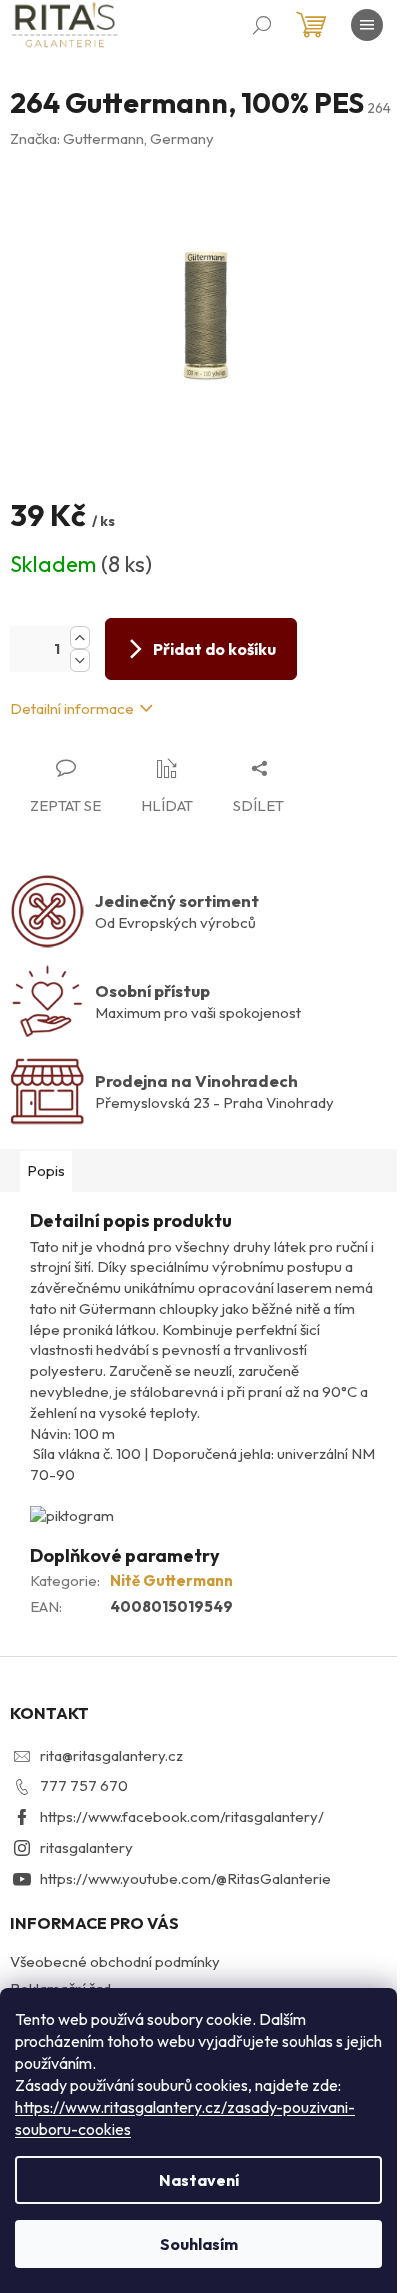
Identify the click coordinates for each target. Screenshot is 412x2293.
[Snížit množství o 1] (80, 660)
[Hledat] (262, 25)
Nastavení (199, 2180)
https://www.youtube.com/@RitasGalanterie (185, 1878)
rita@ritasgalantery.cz (111, 1755)
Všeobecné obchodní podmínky (115, 1961)
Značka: (112, 138)
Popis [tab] (46, 1170)
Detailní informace (72, 708)
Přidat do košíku (214, 649)
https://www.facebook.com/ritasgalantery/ (182, 1816)
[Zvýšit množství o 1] (80, 637)
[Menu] (367, 25)
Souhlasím (199, 2244)
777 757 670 (84, 1785)
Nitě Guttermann (171, 1580)
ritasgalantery (86, 1847)
